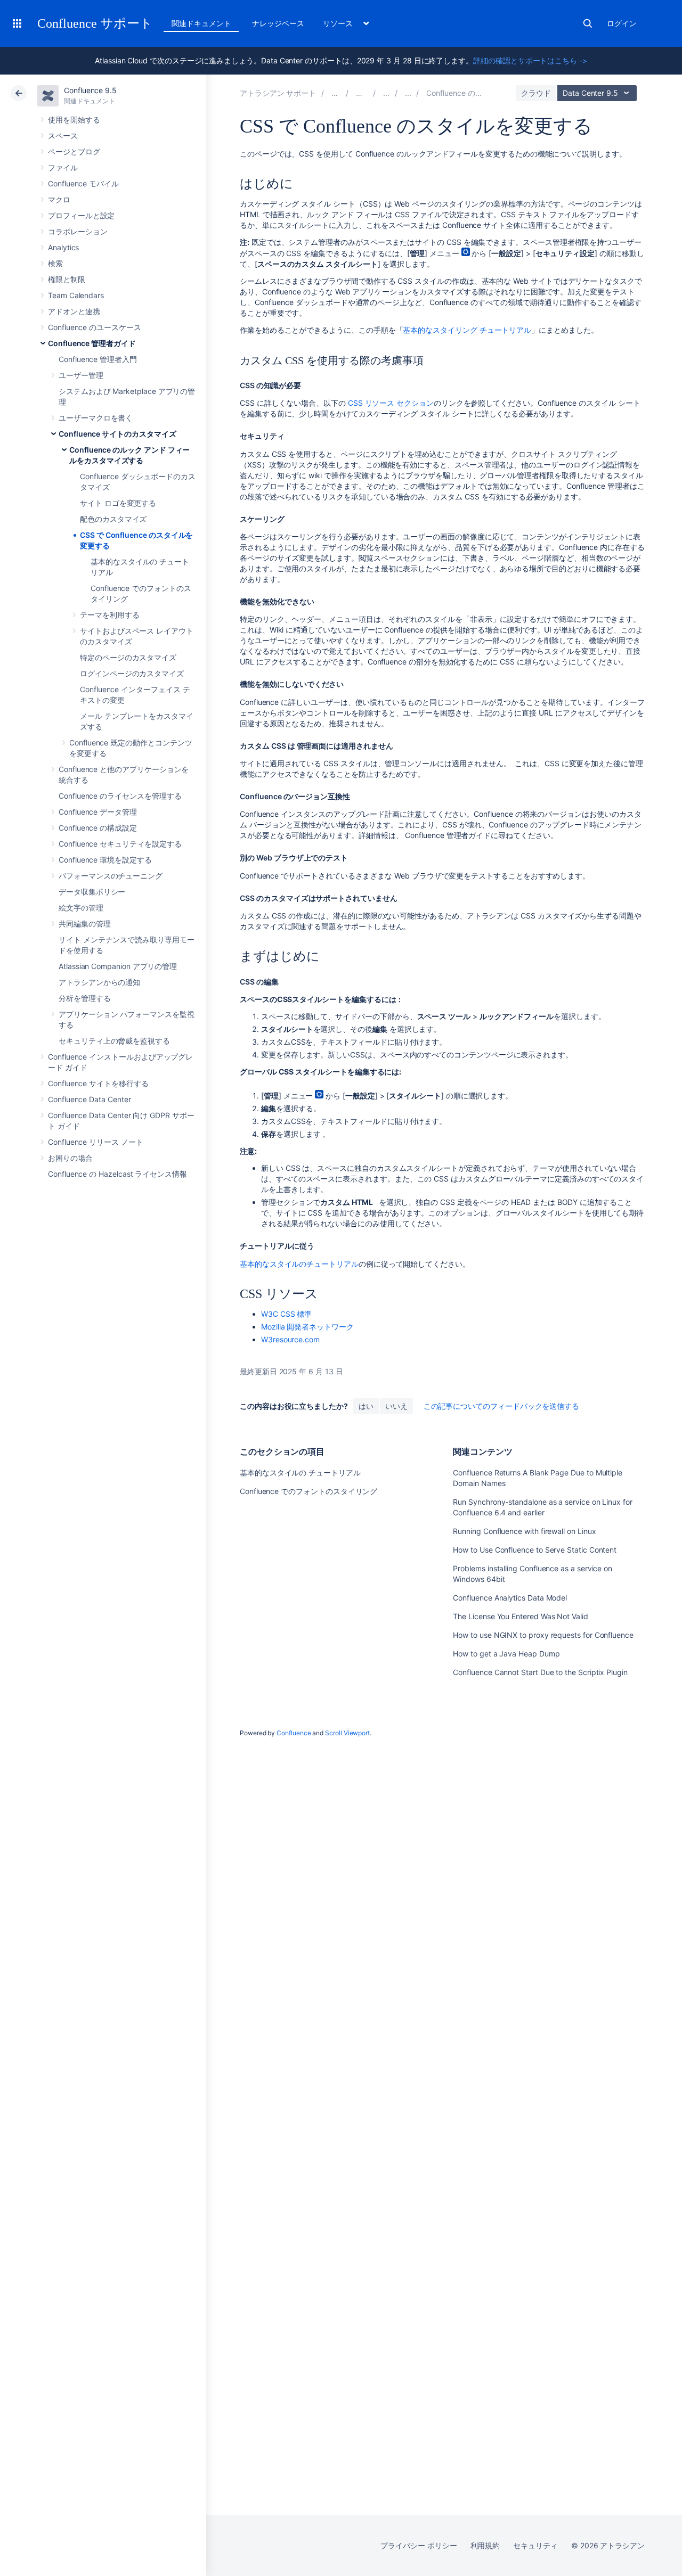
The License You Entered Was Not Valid (520, 1616)
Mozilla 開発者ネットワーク (307, 1327)
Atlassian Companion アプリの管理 (118, 966)
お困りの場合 (70, 1158)
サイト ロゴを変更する (118, 503)
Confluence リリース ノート (96, 1142)
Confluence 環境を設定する (105, 860)
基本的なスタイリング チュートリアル (467, 330)
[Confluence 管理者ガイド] (386, 93)
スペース (63, 136)
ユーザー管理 (81, 375)
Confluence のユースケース (95, 327)
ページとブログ (74, 151)
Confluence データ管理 (98, 812)
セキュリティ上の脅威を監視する (114, 1041)
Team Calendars (76, 295)
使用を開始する (74, 120)
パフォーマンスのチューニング (111, 876)
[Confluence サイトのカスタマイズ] (408, 93)
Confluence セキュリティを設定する (120, 844)
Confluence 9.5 (90, 90)
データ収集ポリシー (92, 892)
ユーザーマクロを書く (96, 418)
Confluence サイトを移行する (98, 1083)
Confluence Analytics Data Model (510, 1598)
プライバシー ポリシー (419, 2545)
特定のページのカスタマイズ (128, 657)
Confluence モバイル (83, 183)
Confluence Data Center (89, 1099)
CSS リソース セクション (391, 403)
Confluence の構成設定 (98, 828)
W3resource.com (290, 1339)
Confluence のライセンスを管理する (120, 796)
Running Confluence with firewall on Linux (524, 1531)
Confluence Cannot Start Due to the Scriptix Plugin (540, 1672)
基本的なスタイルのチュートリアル (299, 1264)
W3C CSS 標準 (286, 1314)
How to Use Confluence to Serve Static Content (535, 1550)
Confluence (294, 1733)
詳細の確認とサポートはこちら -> (530, 60)
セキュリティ (535, 2545)
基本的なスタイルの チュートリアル (300, 1472)
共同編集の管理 (85, 924)
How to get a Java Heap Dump (506, 1654)
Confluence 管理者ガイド (92, 343)
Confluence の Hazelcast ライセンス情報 (117, 1174)
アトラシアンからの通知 (99, 982)
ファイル (63, 167)
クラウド (536, 93)
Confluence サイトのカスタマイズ (117, 434)
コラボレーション (78, 231)
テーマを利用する (109, 615)
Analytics (63, 247)
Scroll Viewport (347, 1733)
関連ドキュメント (201, 23)
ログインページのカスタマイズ (132, 673)
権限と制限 (67, 279)
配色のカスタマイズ (113, 519)
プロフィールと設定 (81, 215)
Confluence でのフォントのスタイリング (308, 1491)
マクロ (59, 199)
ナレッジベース (278, 23)
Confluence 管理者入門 (98, 359)
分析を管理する (85, 998)
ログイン (622, 23)
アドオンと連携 (74, 311)
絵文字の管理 (81, 908)
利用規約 (485, 2545)
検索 (588, 23)
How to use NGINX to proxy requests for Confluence (543, 1635)
